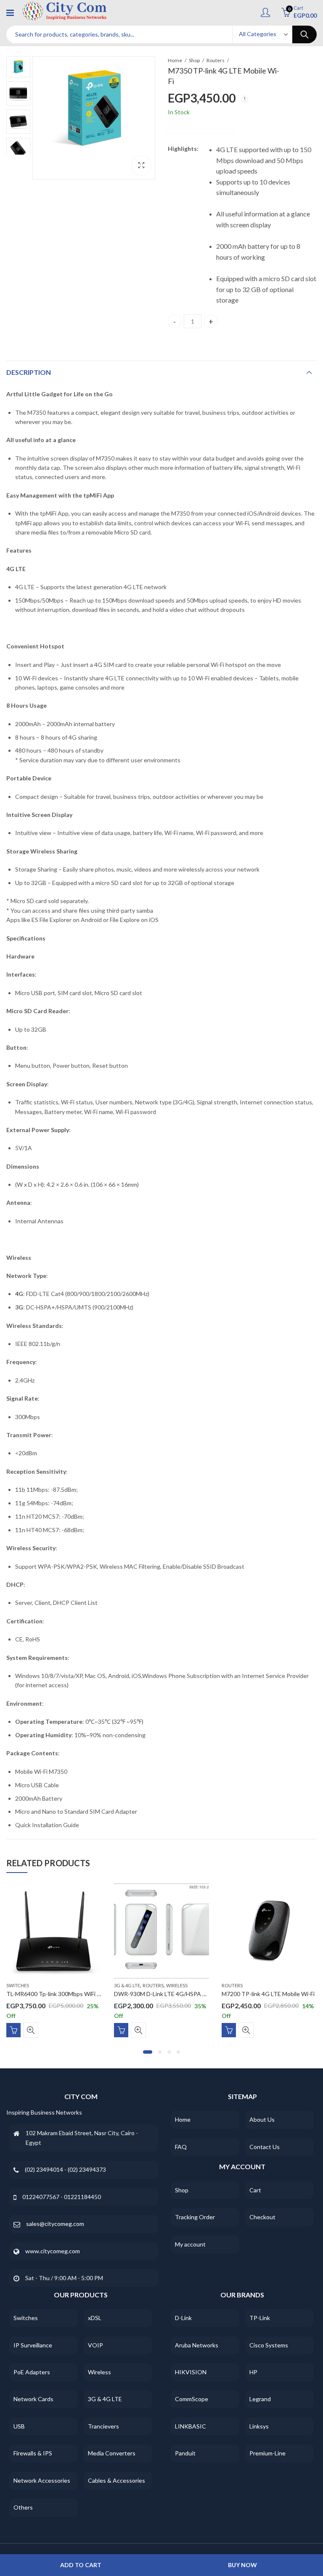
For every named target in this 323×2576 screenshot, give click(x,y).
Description (29, 372)
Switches (18, 1985)
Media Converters (112, 2453)
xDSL (95, 2318)
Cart (255, 2190)
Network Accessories (42, 2480)
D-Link (183, 2318)
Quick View (31, 2030)
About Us (262, 2119)
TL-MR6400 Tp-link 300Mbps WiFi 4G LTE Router (71, 1994)
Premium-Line (267, 2453)
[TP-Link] (201, 131)
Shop (194, 60)
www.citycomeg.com (53, 2251)
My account (190, 2244)
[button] (148, 2052)
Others (23, 2507)
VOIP (95, 2345)
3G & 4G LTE (127, 1985)
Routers (216, 60)
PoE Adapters (32, 2372)
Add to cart (81, 2565)
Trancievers (103, 2426)
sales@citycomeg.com (55, 2224)
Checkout (262, 2217)
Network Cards (33, 2399)
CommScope (192, 2399)
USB (19, 2426)
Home (175, 60)
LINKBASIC (191, 2426)
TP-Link (260, 2318)
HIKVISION (191, 2372)
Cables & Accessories (116, 2480)
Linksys (259, 2426)
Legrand (260, 2399)
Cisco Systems (269, 2345)
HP (253, 2372)
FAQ (181, 2147)
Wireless (177, 1985)
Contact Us (265, 2147)
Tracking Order (195, 2217)
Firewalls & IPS (33, 2453)
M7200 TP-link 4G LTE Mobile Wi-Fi (268, 1994)
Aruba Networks (197, 2345)
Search (304, 34)
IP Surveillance (33, 2345)
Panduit (185, 2453)
